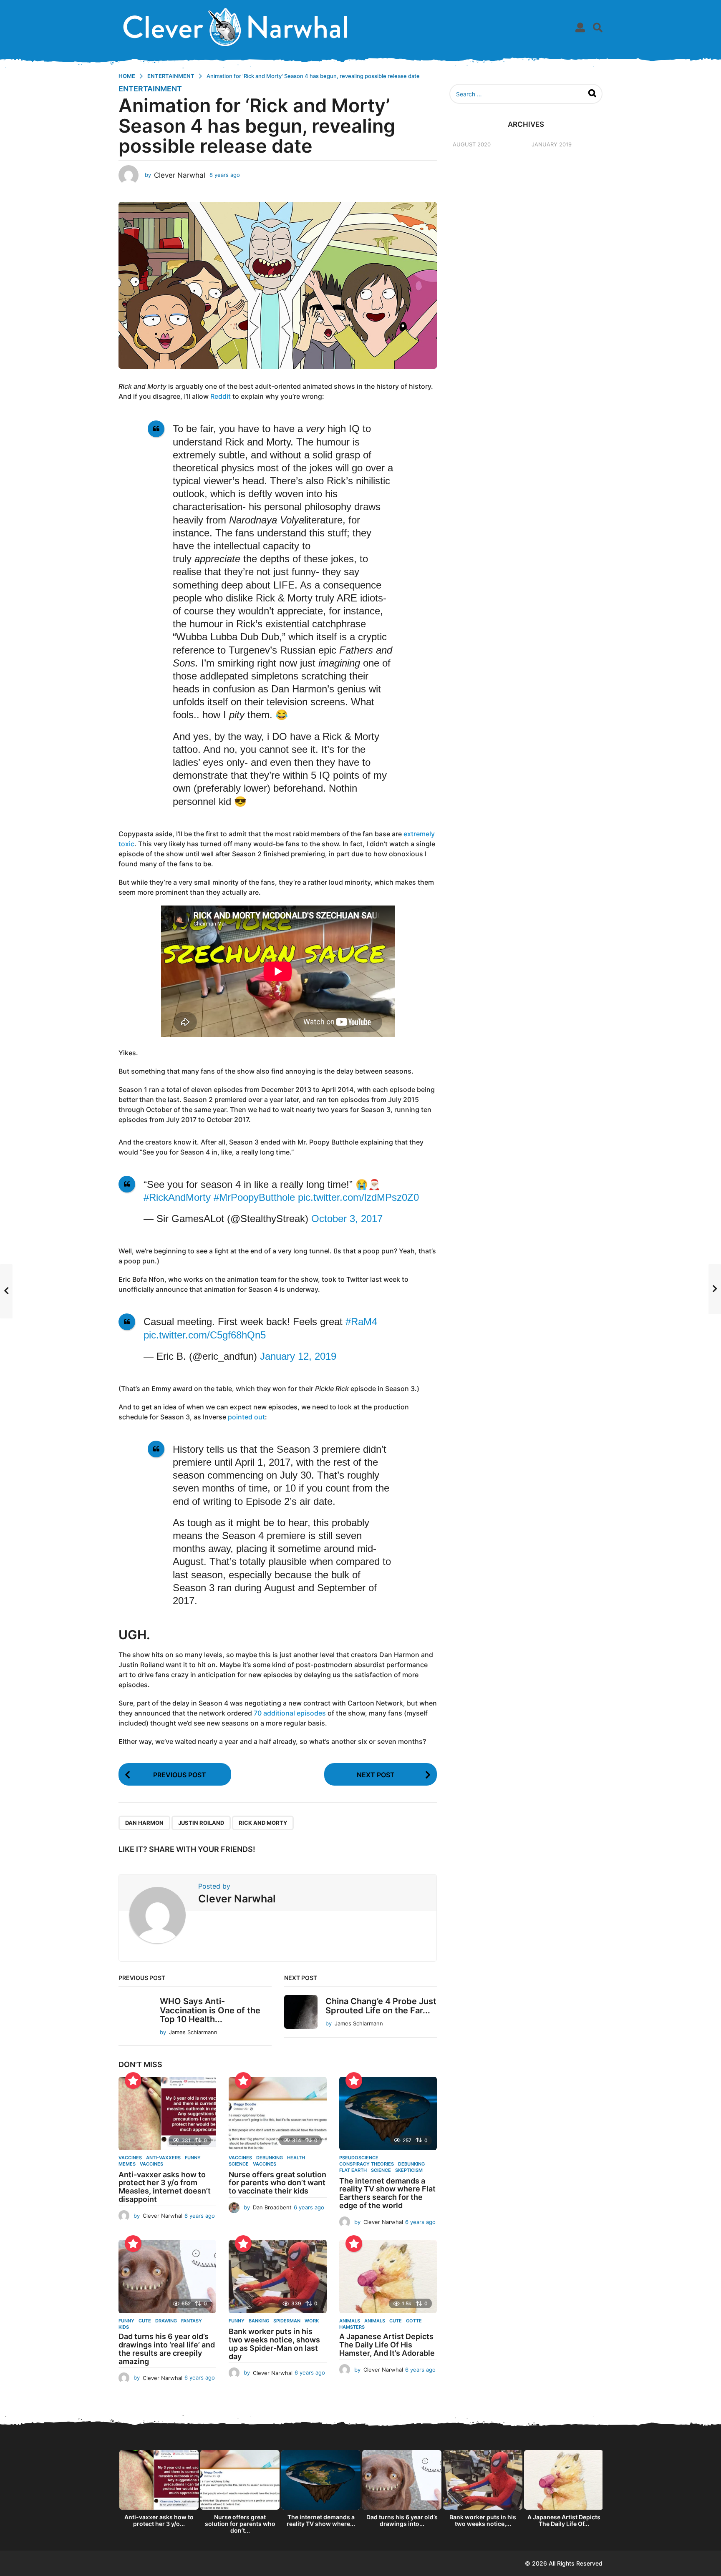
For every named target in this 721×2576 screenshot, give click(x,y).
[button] (580, 27)
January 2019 (552, 144)
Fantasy (192, 2321)
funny (193, 2158)
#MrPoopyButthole (254, 1197)
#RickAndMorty (177, 1197)
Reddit (221, 396)
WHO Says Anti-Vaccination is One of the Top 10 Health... (210, 2010)
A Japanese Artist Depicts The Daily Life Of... (564, 2520)
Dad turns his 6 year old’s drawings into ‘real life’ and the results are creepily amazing (167, 2349)
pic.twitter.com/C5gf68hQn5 (205, 1335)
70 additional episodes (290, 1713)
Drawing (166, 2321)
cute (145, 2321)
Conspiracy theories (367, 2164)
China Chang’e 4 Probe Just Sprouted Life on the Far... (381, 2006)
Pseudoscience (359, 2158)
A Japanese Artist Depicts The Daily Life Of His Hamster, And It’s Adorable (387, 2345)
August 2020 (472, 144)
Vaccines (130, 2158)
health (296, 2158)
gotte (414, 2321)
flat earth (353, 2170)
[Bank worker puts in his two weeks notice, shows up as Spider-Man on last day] (277, 2277)
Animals (350, 2321)
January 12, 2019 (298, 1356)
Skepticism (409, 2170)
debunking (270, 2158)
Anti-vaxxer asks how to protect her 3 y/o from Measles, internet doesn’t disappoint (165, 2187)
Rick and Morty (263, 1823)
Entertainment (150, 89)
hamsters (352, 2327)
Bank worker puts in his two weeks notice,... (483, 2520)
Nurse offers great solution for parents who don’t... (240, 2524)
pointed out (246, 1417)
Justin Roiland (201, 1823)
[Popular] (133, 2080)
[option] (159, 2491)
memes (127, 2164)
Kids (124, 2327)
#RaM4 (361, 1322)
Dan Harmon (144, 1823)
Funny (126, 2321)
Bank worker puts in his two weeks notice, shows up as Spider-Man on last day (274, 2344)
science (239, 2164)
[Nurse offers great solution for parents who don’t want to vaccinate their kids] (277, 2113)
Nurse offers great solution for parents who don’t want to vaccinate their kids (277, 2183)
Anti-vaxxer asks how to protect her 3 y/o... (159, 2520)
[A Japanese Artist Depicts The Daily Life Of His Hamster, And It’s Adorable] (388, 2277)
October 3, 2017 (347, 1219)
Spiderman (287, 2321)
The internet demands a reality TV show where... (321, 2520)
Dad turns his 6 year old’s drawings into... (402, 2520)
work (312, 2321)
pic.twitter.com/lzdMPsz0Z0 (358, 1197)
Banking (259, 2321)
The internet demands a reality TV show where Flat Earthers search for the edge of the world (387, 2193)
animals (375, 2321)
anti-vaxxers (163, 2158)
